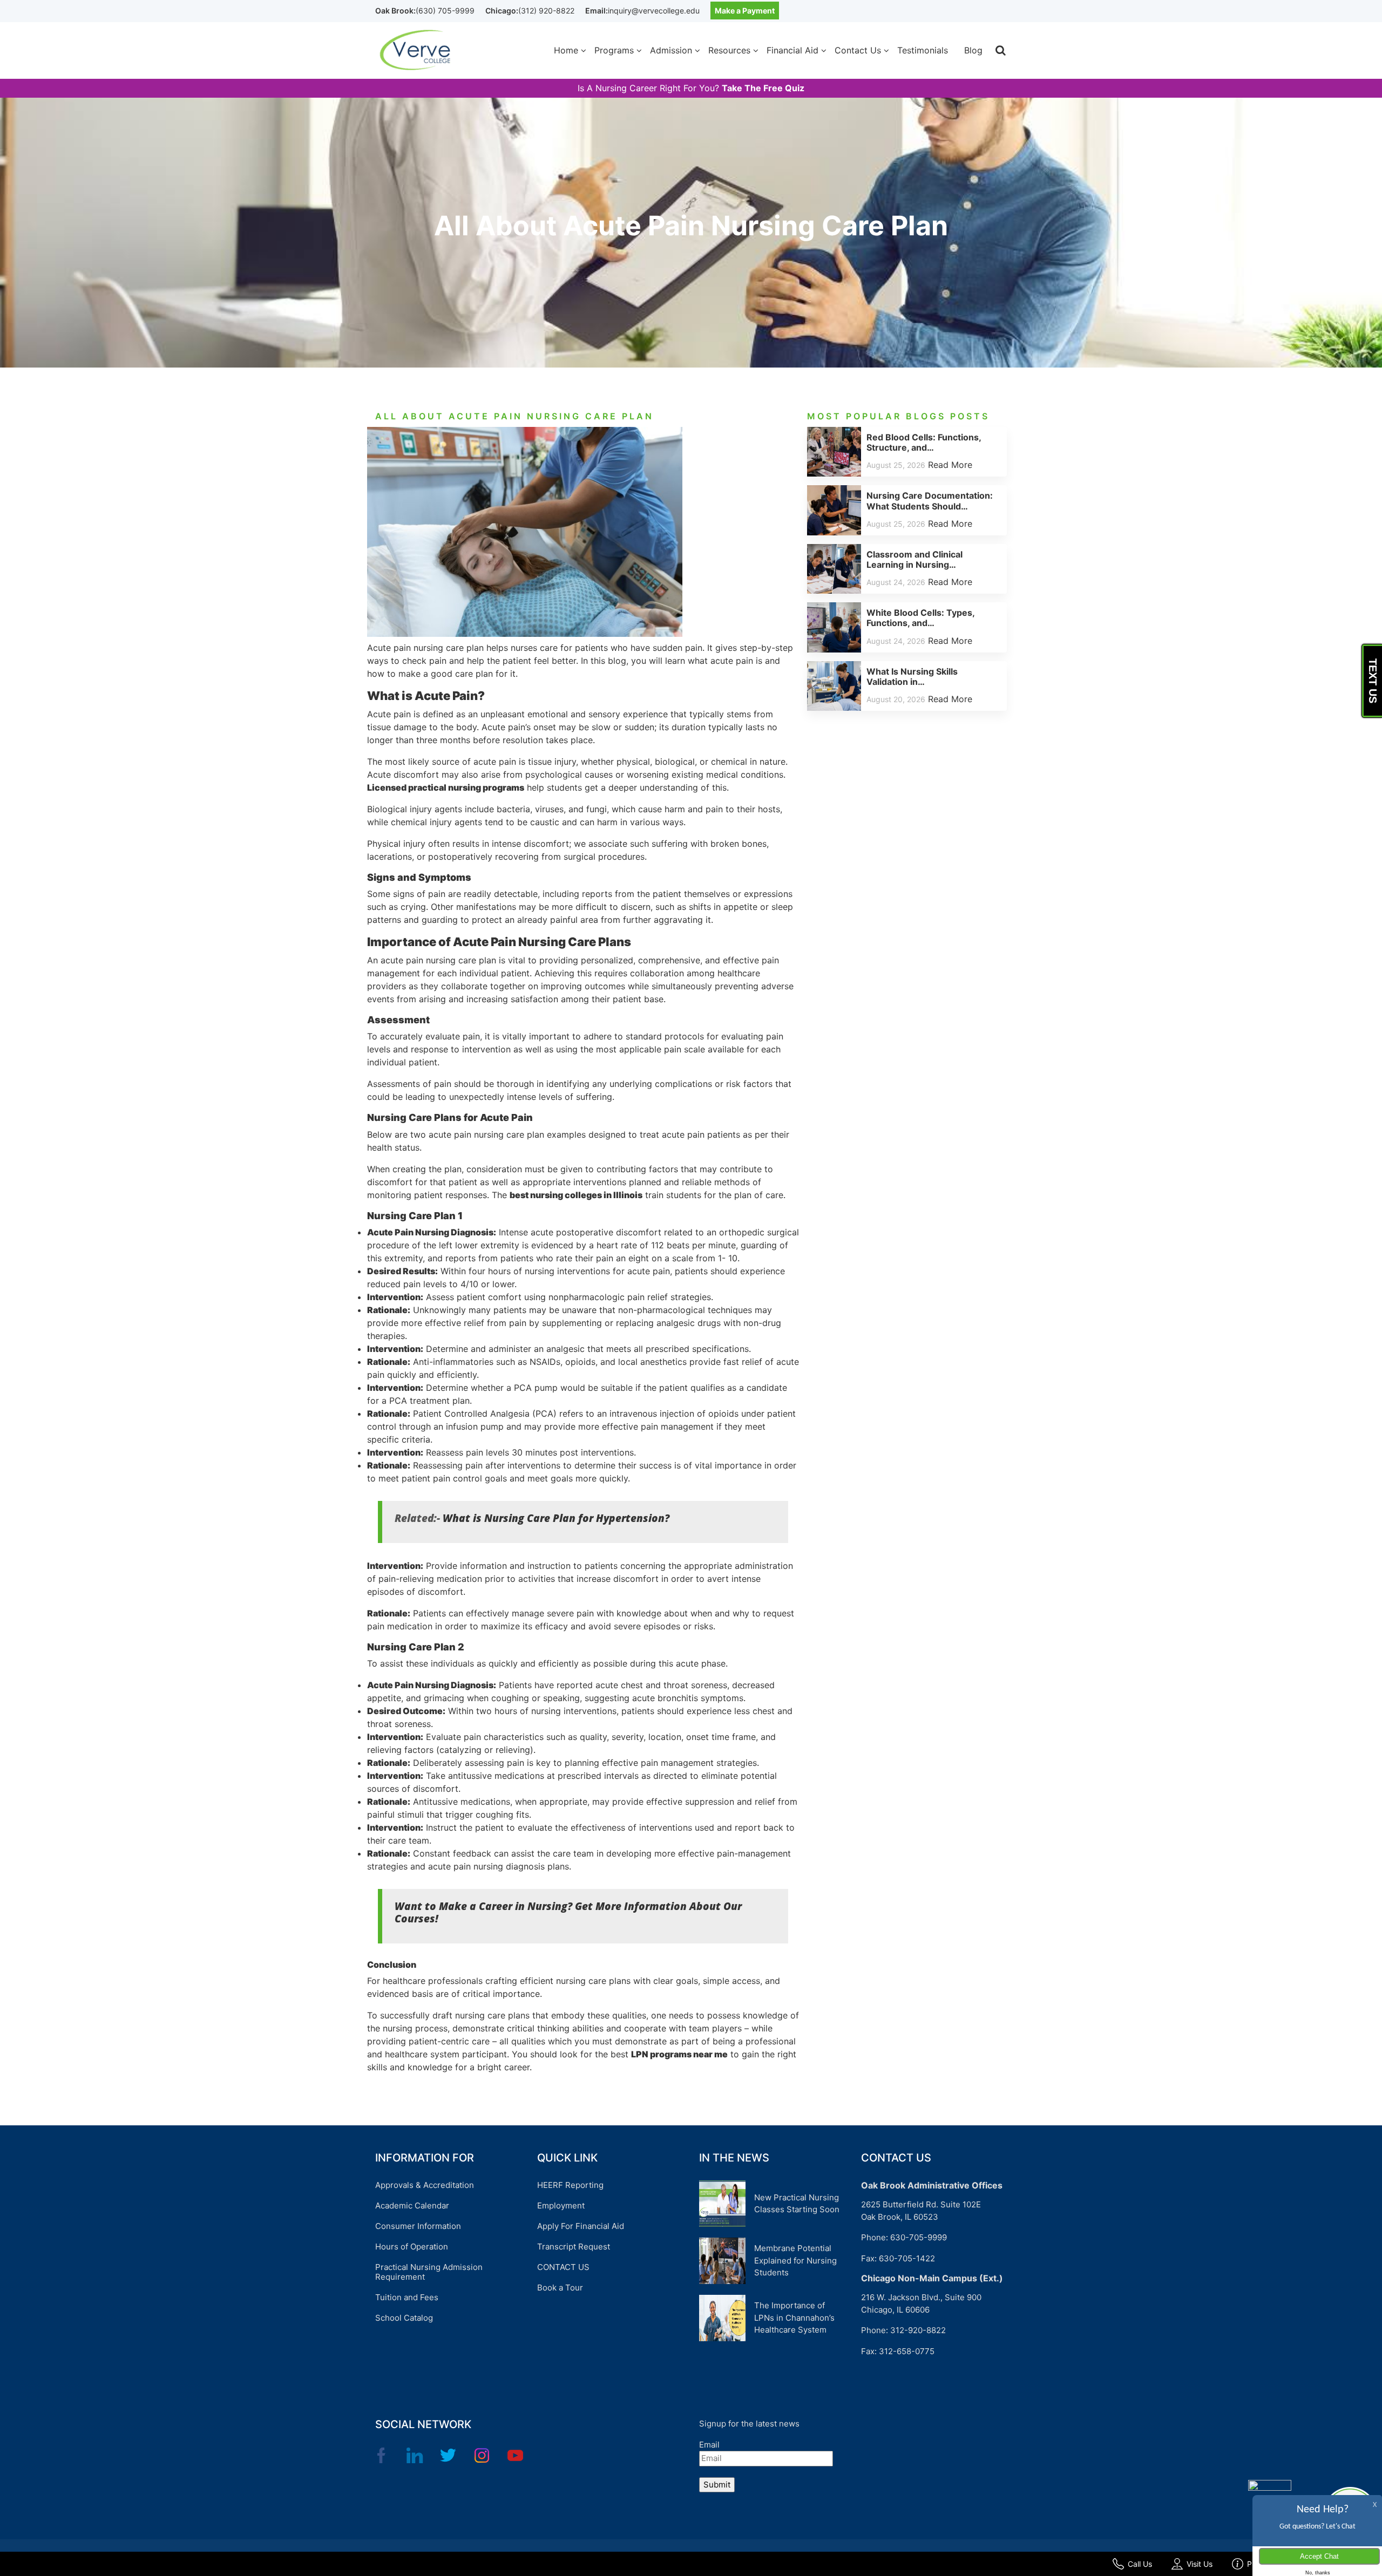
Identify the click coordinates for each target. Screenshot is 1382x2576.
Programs (614, 50)
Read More (950, 465)
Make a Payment (745, 11)
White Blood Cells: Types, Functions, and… (920, 618)
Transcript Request (574, 2247)
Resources (729, 50)
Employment (561, 2205)
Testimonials (923, 50)
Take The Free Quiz (763, 88)
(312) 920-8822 (546, 11)
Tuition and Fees (407, 2297)
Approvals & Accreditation (425, 2185)
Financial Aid (792, 50)
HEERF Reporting (570, 2185)
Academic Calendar (412, 2205)
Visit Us (1200, 2564)
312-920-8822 (918, 2330)
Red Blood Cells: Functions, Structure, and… (924, 442)
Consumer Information (418, 2226)
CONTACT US (563, 2267)
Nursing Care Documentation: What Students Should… (930, 501)
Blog (973, 50)
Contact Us (858, 50)
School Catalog (404, 2318)
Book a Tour (560, 2288)
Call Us (1140, 2564)
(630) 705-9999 (445, 11)
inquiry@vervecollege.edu (654, 11)
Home (566, 50)
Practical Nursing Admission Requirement (429, 2272)
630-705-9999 (919, 2237)
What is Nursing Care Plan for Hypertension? (556, 1518)
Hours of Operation (412, 2247)
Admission (671, 50)
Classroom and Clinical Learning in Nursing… (914, 559)
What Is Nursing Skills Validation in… (912, 677)
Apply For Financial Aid (581, 2226)
